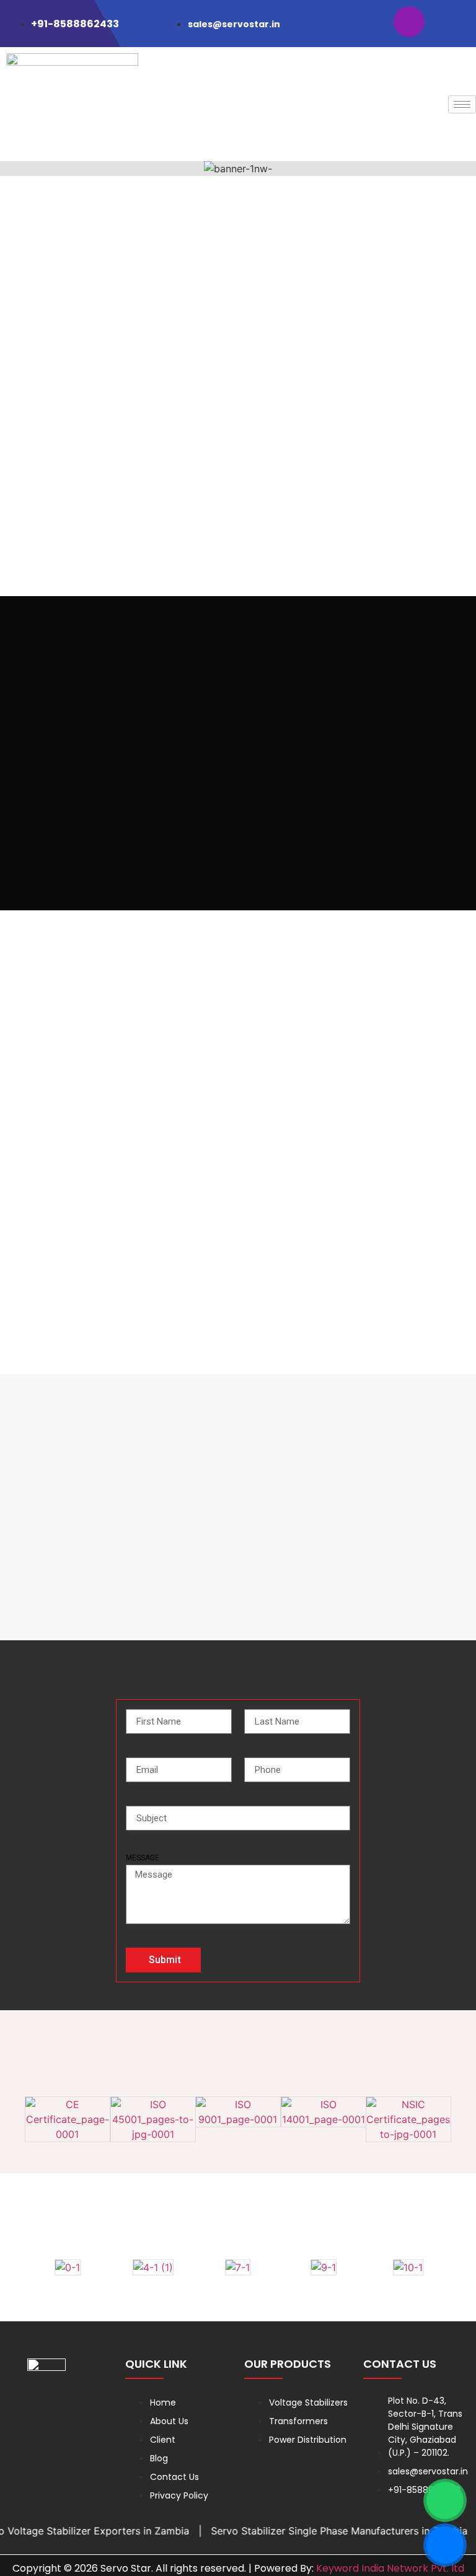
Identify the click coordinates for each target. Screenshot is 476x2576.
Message (143, 1858)
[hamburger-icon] (462, 104)
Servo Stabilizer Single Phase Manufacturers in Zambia (322, 2531)
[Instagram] (409, 22)
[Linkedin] (449, 22)
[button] (12, 169)
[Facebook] (369, 22)
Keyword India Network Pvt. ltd (390, 2568)
